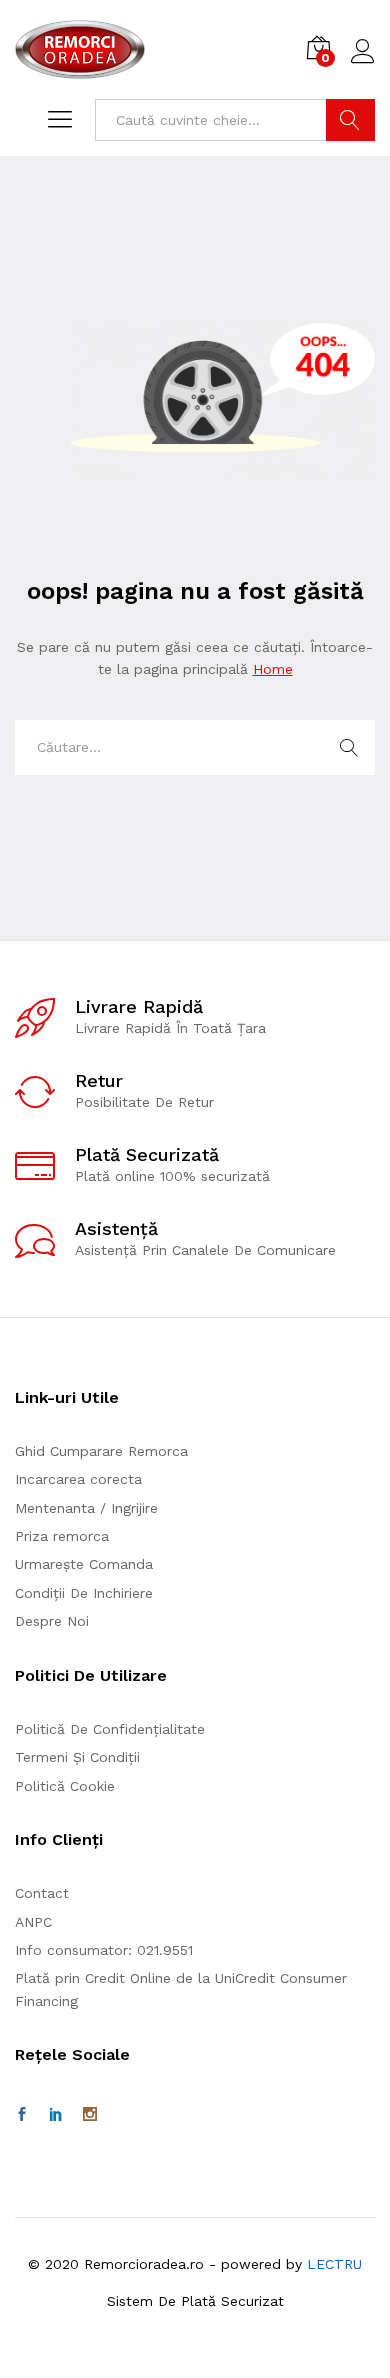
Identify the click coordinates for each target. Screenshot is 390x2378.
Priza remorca (62, 1536)
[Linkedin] (56, 2115)
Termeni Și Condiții (77, 1757)
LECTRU (334, 2264)
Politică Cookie (65, 1786)
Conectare (363, 64)
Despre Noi (52, 1621)
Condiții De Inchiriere (84, 1593)
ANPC (33, 1922)
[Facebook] (22, 2115)
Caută (350, 120)
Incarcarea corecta (78, 1479)
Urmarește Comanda (84, 1564)
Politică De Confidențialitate (110, 1729)
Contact (42, 1893)
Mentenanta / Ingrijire (86, 1508)
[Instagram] (90, 2115)
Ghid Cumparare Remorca (101, 1451)
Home (273, 669)
